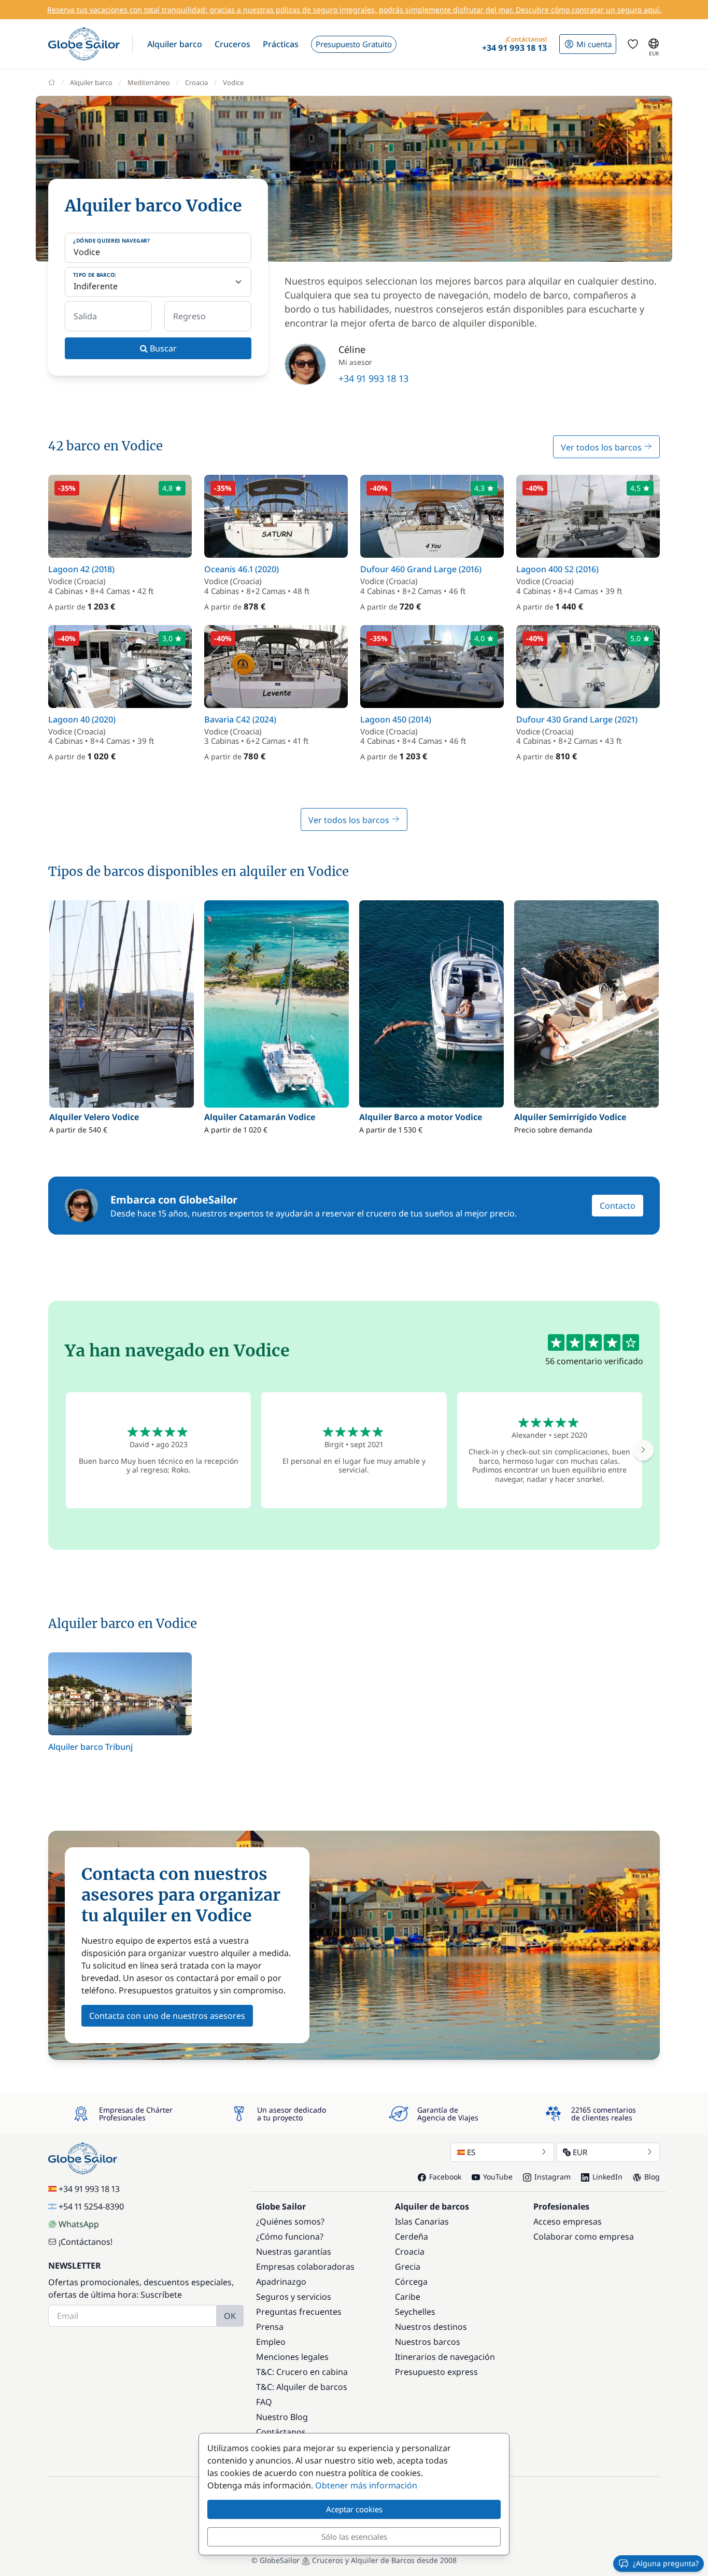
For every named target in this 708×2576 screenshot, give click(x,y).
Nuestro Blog (282, 2417)
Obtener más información (366, 2485)
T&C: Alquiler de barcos (302, 2387)
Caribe (408, 2297)
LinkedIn (607, 2177)
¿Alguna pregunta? (666, 2563)
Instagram (553, 2177)
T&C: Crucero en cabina (302, 2372)
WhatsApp (79, 2224)
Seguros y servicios (294, 2297)
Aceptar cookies (354, 2509)
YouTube (498, 2177)
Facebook (445, 2177)
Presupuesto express (436, 2372)
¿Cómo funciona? (290, 2237)
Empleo (271, 2342)
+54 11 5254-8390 (91, 2206)
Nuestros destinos (431, 2327)
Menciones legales (292, 2357)
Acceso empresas (568, 2221)
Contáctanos (281, 2432)
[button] (175, 44)
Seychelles (415, 2312)
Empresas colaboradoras (305, 2267)
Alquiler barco (91, 82)
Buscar (162, 348)
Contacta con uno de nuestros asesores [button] (167, 2016)
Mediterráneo (149, 82)
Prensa (270, 2327)
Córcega (411, 2282)
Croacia (196, 82)
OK (230, 2316)
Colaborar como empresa (584, 2237)
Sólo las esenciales (354, 2537)
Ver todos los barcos (602, 447)
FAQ (264, 2402)
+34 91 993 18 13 (373, 378)
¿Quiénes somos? (290, 2221)
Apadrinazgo (281, 2282)
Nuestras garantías (294, 2252)
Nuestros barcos (428, 2342)
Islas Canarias (422, 2221)
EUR (580, 2152)
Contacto (618, 1206)
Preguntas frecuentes (299, 2312)
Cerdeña (412, 2237)
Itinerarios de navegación (445, 2357)
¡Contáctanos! (86, 2242)
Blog (652, 2177)
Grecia (408, 2267)
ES (471, 2152)
